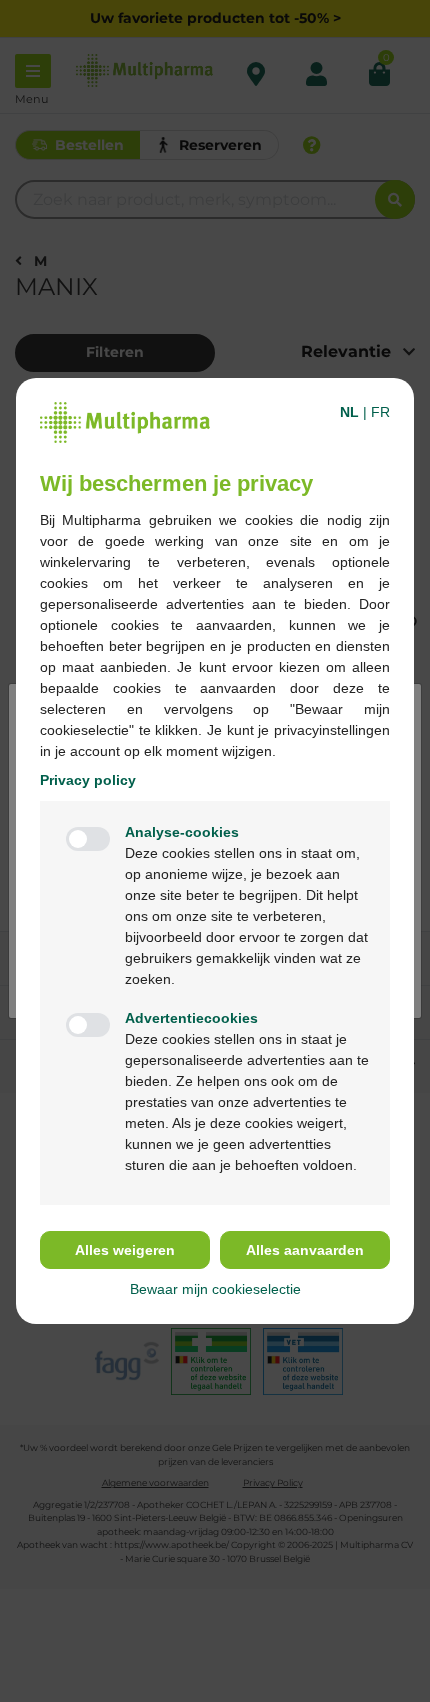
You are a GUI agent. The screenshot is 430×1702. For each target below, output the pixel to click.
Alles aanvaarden (305, 1250)
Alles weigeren (125, 1250)
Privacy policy (88, 780)
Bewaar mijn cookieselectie (215, 1289)
